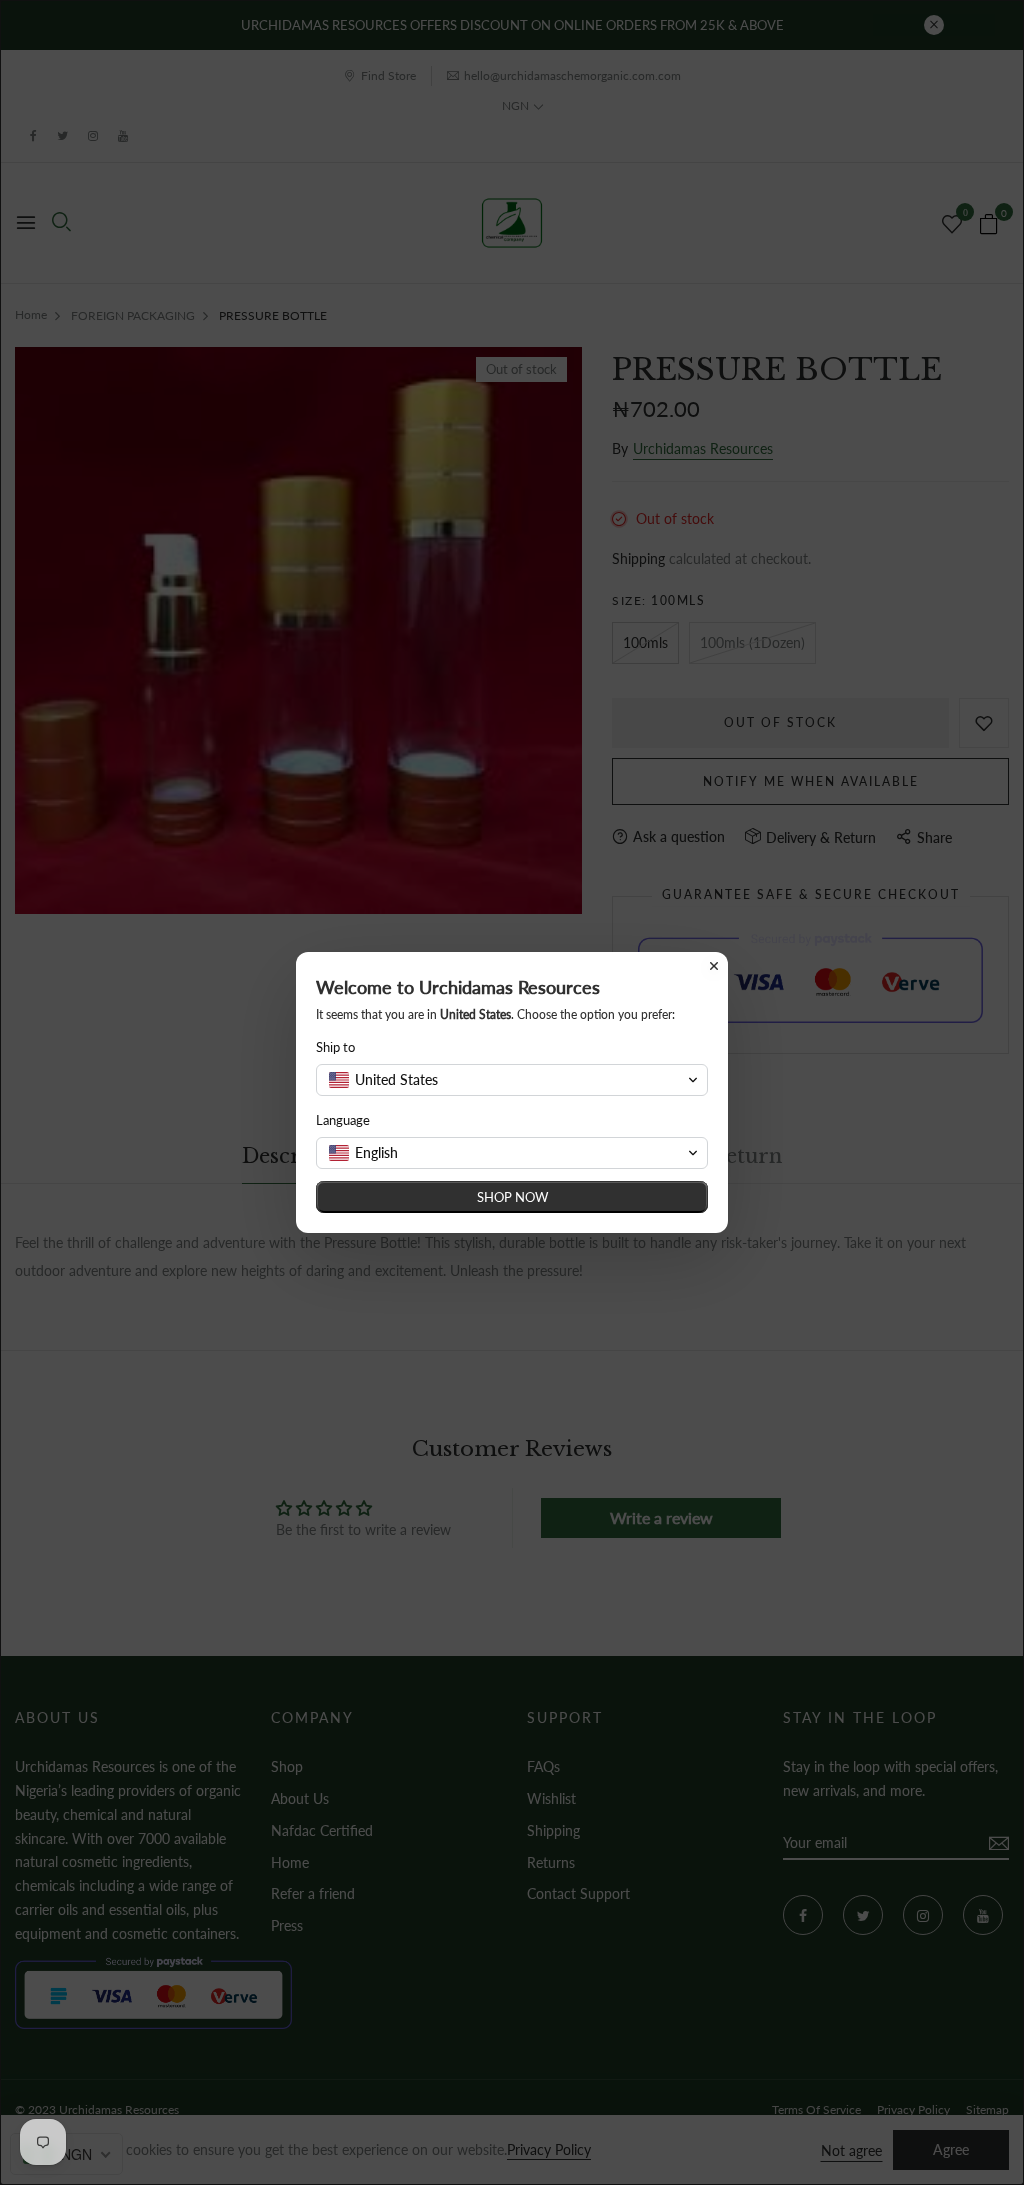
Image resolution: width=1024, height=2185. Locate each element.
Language (343, 1120)
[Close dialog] (714, 966)
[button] (512, 1080)
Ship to (335, 1047)
